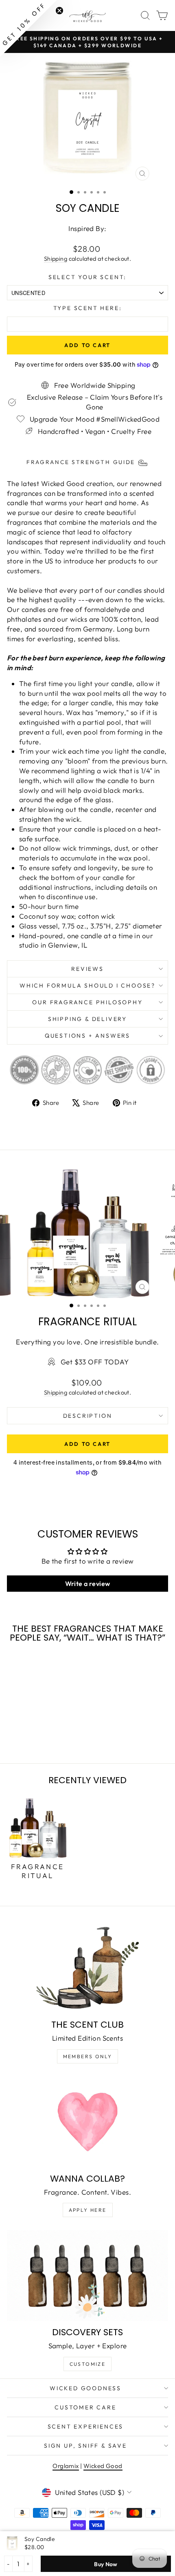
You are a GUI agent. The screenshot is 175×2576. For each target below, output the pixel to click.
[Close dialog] (165, 1241)
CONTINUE (46, 1314)
